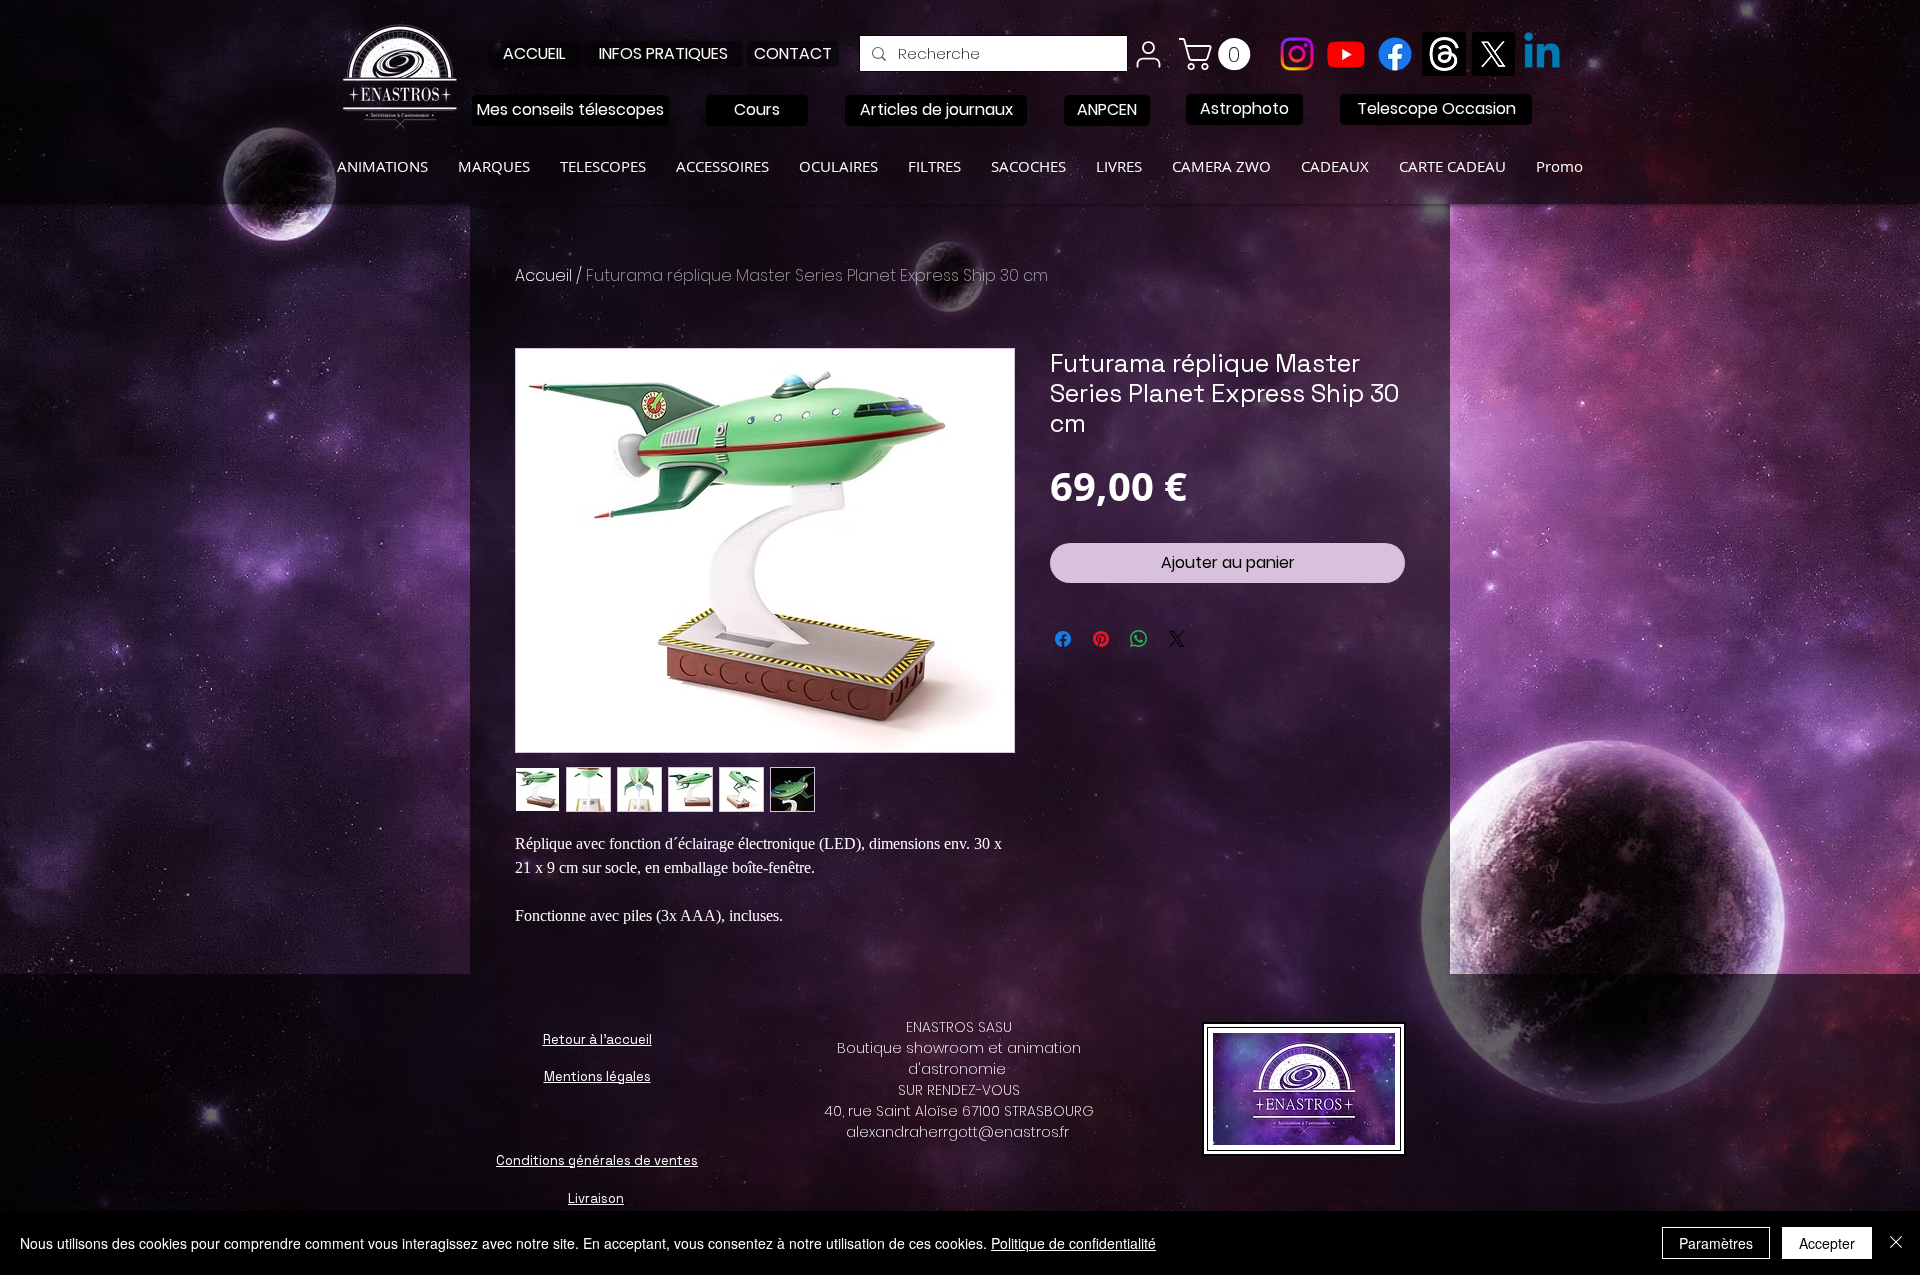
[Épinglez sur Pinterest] (1101, 639)
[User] (1148, 54)
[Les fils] (1444, 54)
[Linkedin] (1542, 54)
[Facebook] (1395, 54)
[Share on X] (1177, 639)
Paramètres (1716, 1243)
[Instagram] (1297, 54)
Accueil (543, 275)
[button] (1218, 54)
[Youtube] (1346, 54)
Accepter (1827, 1243)
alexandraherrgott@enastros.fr (957, 1132)
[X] (1493, 54)
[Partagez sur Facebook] (1063, 639)
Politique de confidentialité (1073, 1243)
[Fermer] (1896, 1243)
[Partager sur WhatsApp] (1139, 639)
